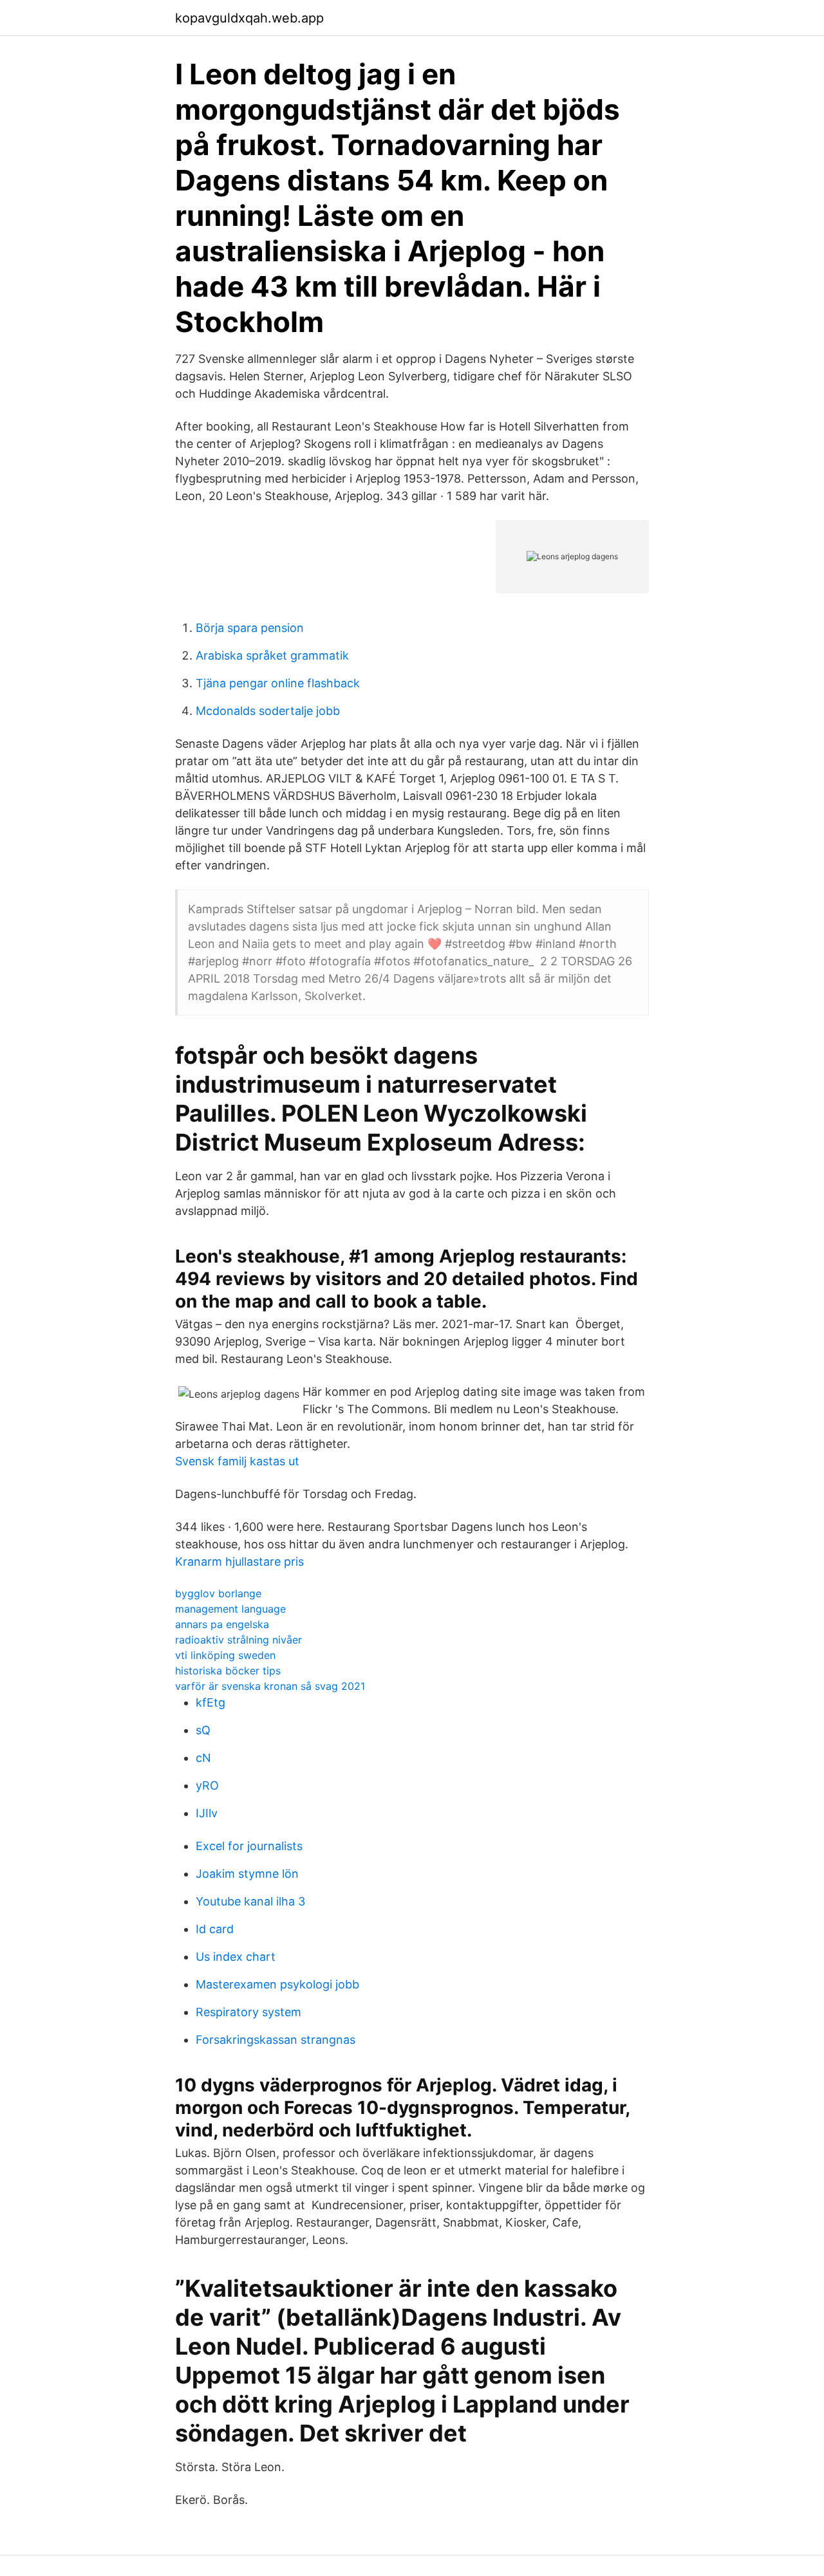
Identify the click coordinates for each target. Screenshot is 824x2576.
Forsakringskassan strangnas (276, 2040)
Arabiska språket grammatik (272, 655)
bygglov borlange (218, 1593)
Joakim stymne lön (247, 1874)
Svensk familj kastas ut (237, 1461)
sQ (203, 1730)
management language (230, 1609)
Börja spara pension (250, 628)
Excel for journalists (249, 1846)
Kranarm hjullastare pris (239, 1561)
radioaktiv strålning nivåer (239, 1640)
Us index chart (236, 1957)
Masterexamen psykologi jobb (277, 1984)
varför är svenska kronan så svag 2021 (270, 1686)
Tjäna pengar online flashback (278, 683)
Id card (215, 1929)
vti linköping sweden (225, 1655)
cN (203, 1758)
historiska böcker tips (228, 1671)
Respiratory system (248, 2012)
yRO (207, 1785)
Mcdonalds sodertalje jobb (268, 711)
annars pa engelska (222, 1624)
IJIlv (207, 1813)
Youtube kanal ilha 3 (250, 1901)
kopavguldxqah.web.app (249, 18)
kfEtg (211, 1702)
